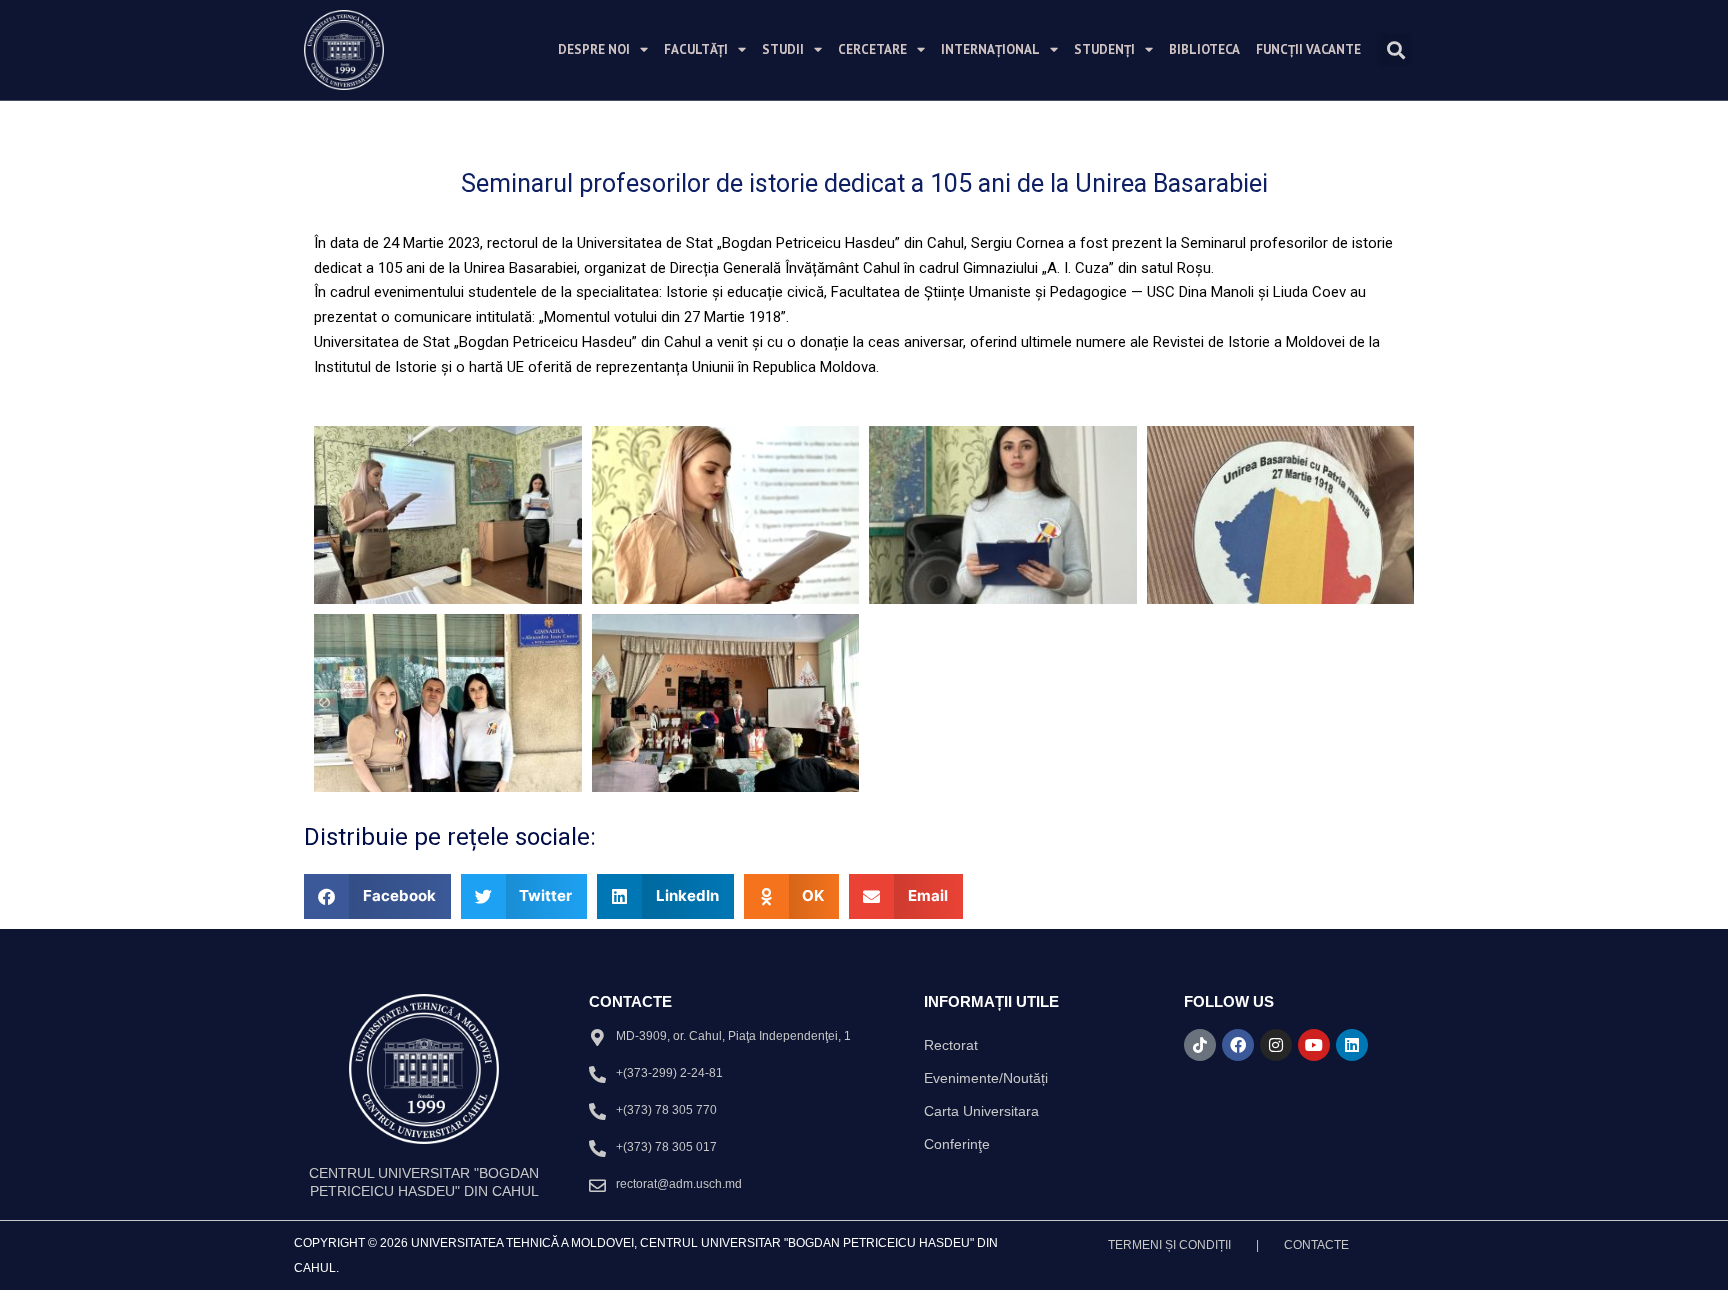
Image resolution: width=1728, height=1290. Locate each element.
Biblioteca (1204, 49)
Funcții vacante (1308, 49)
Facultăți (696, 49)
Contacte (1316, 1245)
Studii (783, 49)
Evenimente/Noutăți (986, 1078)
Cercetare (872, 49)
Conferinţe (957, 1144)
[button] (1395, 49)
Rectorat (951, 1045)
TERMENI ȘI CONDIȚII (1169, 1245)
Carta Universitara (981, 1111)
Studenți (1104, 49)
